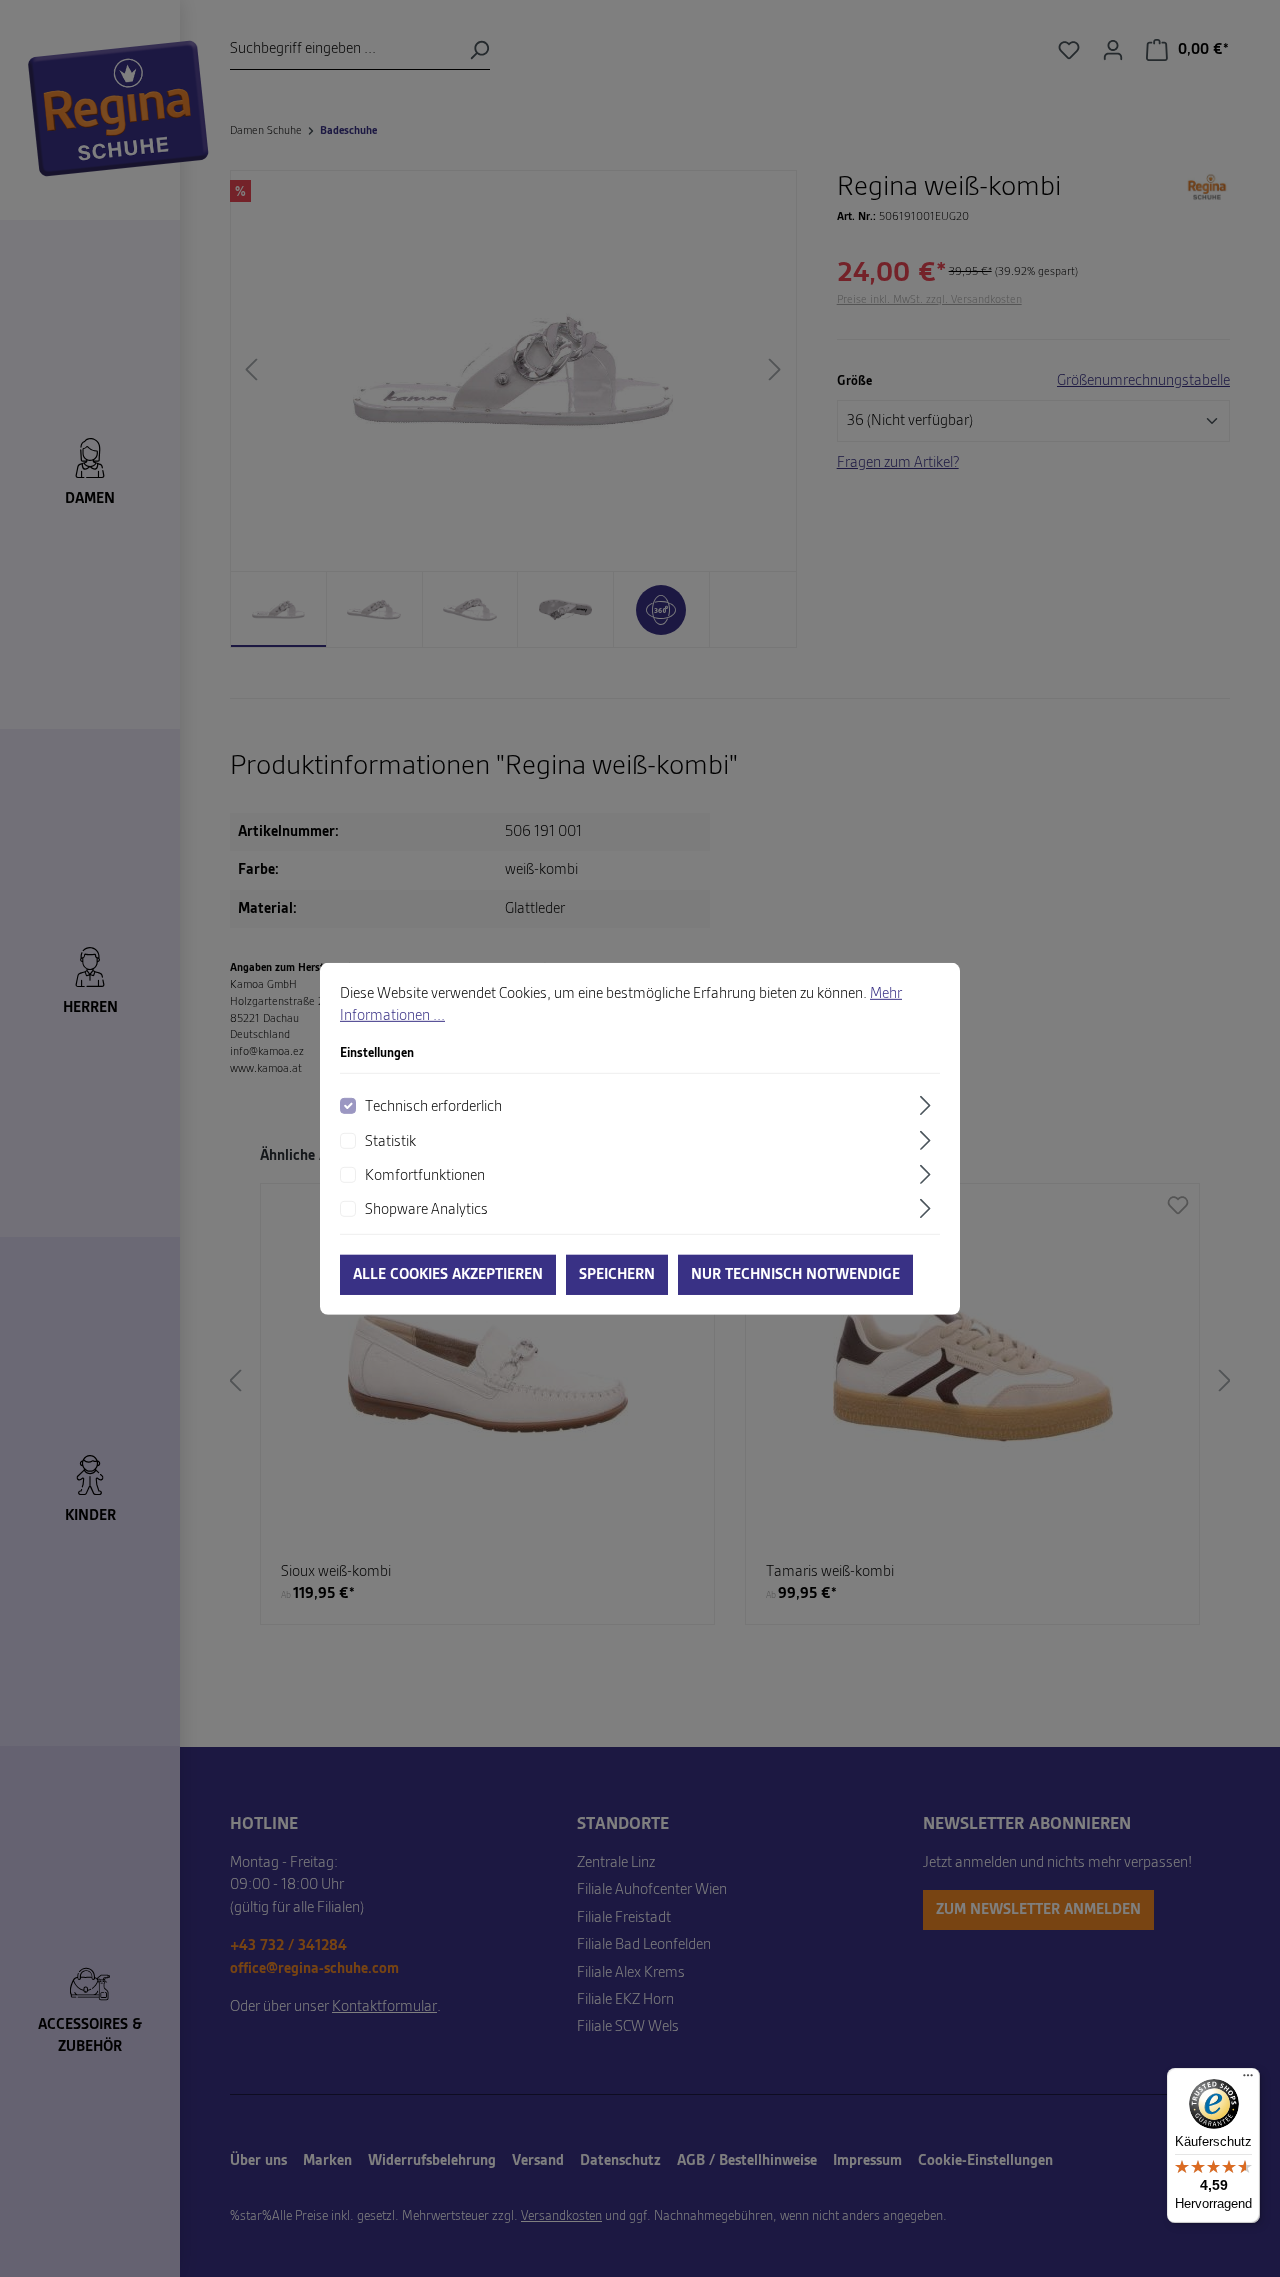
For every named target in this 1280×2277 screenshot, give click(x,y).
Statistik (390, 1142)
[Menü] (1248, 2080)
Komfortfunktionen (425, 1176)
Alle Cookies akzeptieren (448, 1275)
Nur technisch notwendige (795, 1275)
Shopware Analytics (426, 1210)
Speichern (617, 1275)
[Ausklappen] (928, 1105)
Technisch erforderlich (433, 1107)
